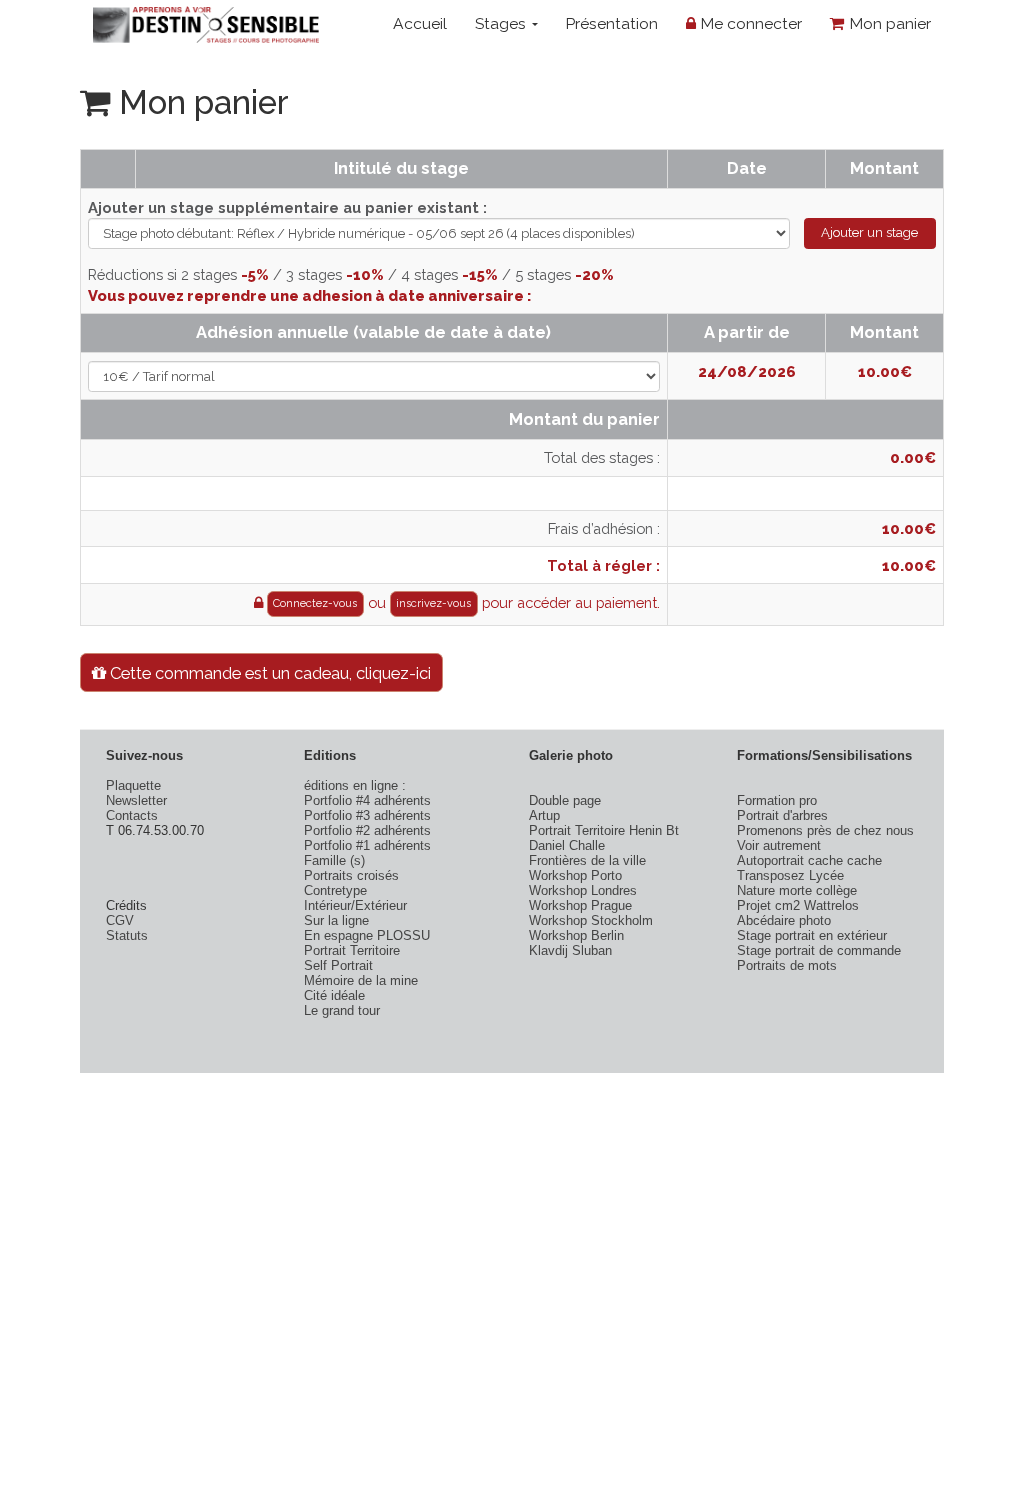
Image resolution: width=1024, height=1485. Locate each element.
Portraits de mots (787, 965)
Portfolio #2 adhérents (367, 830)
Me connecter (749, 23)
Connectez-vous (315, 603)
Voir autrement (779, 845)
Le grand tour (342, 1010)
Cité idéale (334, 995)
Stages (502, 23)
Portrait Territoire (352, 950)
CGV (120, 920)
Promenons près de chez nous (825, 830)
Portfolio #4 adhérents (367, 800)
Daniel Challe (567, 845)
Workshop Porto (575, 875)
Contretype (335, 890)
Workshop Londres (583, 890)
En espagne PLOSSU (367, 935)
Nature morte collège (797, 890)
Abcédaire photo (784, 920)
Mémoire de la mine (361, 980)
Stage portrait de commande (819, 950)
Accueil (420, 23)
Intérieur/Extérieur (355, 905)
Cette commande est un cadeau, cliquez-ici (268, 673)
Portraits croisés (351, 875)
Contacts (132, 815)
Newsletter (136, 800)
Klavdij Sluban (570, 950)
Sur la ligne (336, 920)
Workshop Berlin (576, 935)
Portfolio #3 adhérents (367, 815)
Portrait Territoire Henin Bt (604, 830)
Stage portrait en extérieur (812, 935)
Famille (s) (334, 860)
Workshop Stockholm (591, 920)
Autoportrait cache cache (809, 860)
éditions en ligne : (355, 785)
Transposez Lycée (790, 875)
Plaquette (133, 785)
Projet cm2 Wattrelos (798, 905)
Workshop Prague (580, 905)
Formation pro (777, 800)
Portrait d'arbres (782, 815)
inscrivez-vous (433, 603)
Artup (544, 815)
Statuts (127, 935)
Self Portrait (338, 965)
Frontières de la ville (587, 860)
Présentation (611, 23)
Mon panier (888, 23)
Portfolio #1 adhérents (367, 845)
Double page (565, 800)
